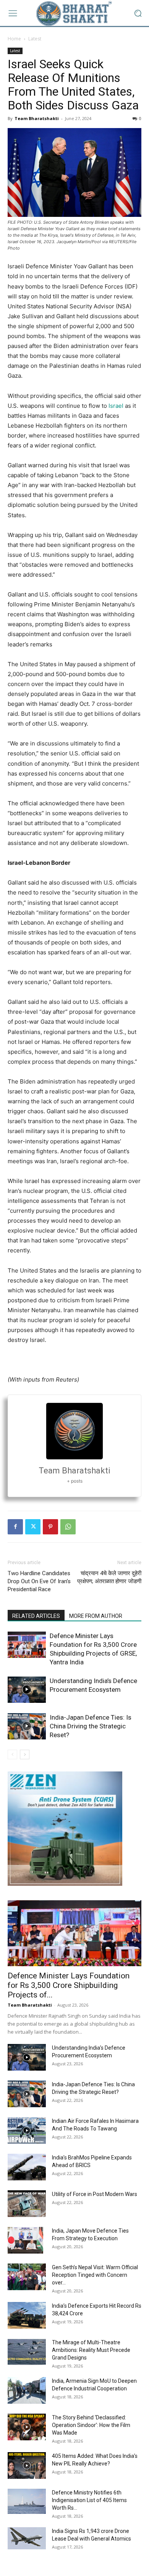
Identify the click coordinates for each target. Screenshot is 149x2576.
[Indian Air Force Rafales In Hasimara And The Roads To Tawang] (27, 2130)
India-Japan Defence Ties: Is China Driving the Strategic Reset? (91, 1726)
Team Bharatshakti (37, 118)
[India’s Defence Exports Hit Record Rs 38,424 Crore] (27, 2315)
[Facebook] (15, 1527)
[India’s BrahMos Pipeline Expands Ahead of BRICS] (27, 2167)
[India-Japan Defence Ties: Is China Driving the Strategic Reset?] (27, 1726)
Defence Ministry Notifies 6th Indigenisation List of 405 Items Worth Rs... (89, 2500)
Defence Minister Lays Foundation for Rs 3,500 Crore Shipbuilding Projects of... (69, 1985)
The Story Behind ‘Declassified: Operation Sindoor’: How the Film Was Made (91, 2425)
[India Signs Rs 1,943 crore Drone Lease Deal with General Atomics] (27, 2538)
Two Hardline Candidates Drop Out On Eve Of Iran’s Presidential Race (39, 1581)
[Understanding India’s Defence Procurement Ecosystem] (27, 1690)
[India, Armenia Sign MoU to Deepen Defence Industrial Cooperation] (27, 2390)
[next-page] (25, 1754)
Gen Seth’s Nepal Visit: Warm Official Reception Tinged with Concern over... (95, 2275)
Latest (35, 39)
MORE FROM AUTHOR (96, 1616)
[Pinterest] (50, 1527)
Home (14, 39)
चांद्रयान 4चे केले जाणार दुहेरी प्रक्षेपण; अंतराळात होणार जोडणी (109, 1577)
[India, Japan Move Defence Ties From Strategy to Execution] (25, 2240)
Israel (116, 406)
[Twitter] (33, 1527)
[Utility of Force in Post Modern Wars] (27, 2204)
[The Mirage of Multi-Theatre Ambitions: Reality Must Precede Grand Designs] (27, 2352)
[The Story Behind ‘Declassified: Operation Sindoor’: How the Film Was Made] (27, 2427)
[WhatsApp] (68, 1527)
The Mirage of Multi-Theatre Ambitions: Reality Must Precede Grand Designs (91, 2350)
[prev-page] (12, 1754)
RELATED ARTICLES (36, 1616)
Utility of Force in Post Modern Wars (95, 2194)
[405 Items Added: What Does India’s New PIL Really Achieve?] (27, 2465)
